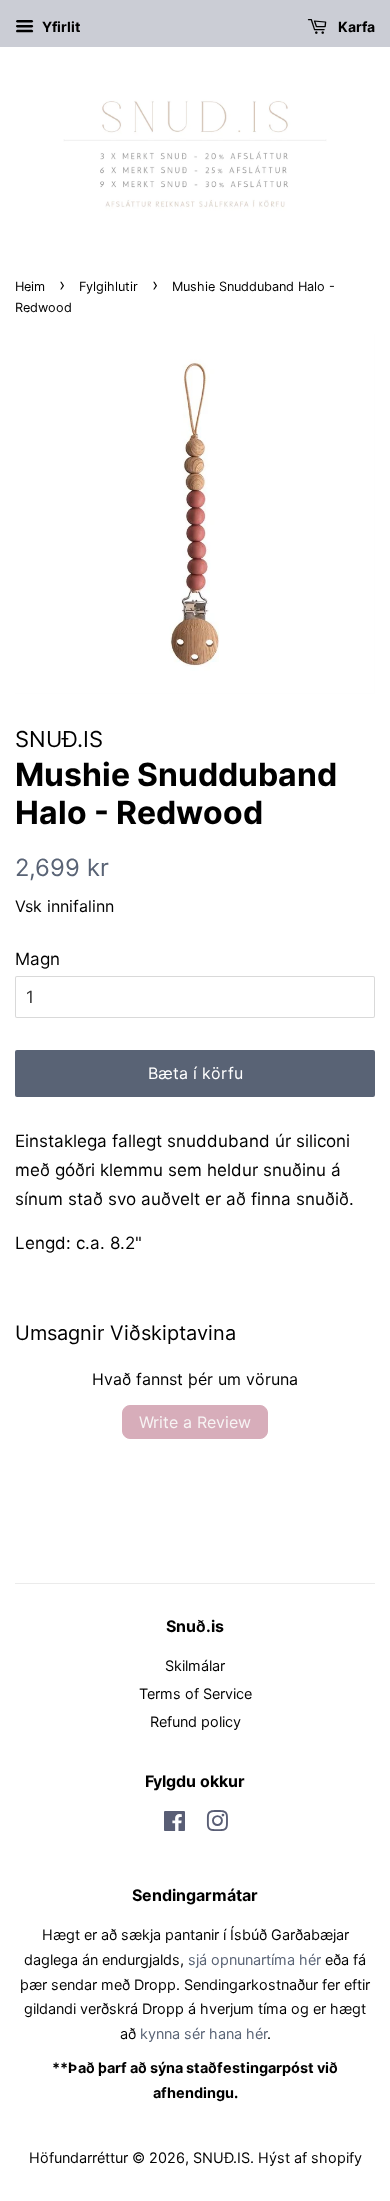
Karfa (355, 26)
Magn (37, 959)
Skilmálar (195, 1665)
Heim (30, 286)
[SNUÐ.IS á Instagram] (217, 1824)
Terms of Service (195, 1693)
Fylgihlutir (108, 286)
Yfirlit (59, 26)
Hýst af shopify (310, 2157)
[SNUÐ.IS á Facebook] (174, 1824)
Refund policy (195, 1721)
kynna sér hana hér (203, 2033)
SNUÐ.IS (221, 2157)
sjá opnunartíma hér (254, 1959)
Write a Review (195, 1422)
